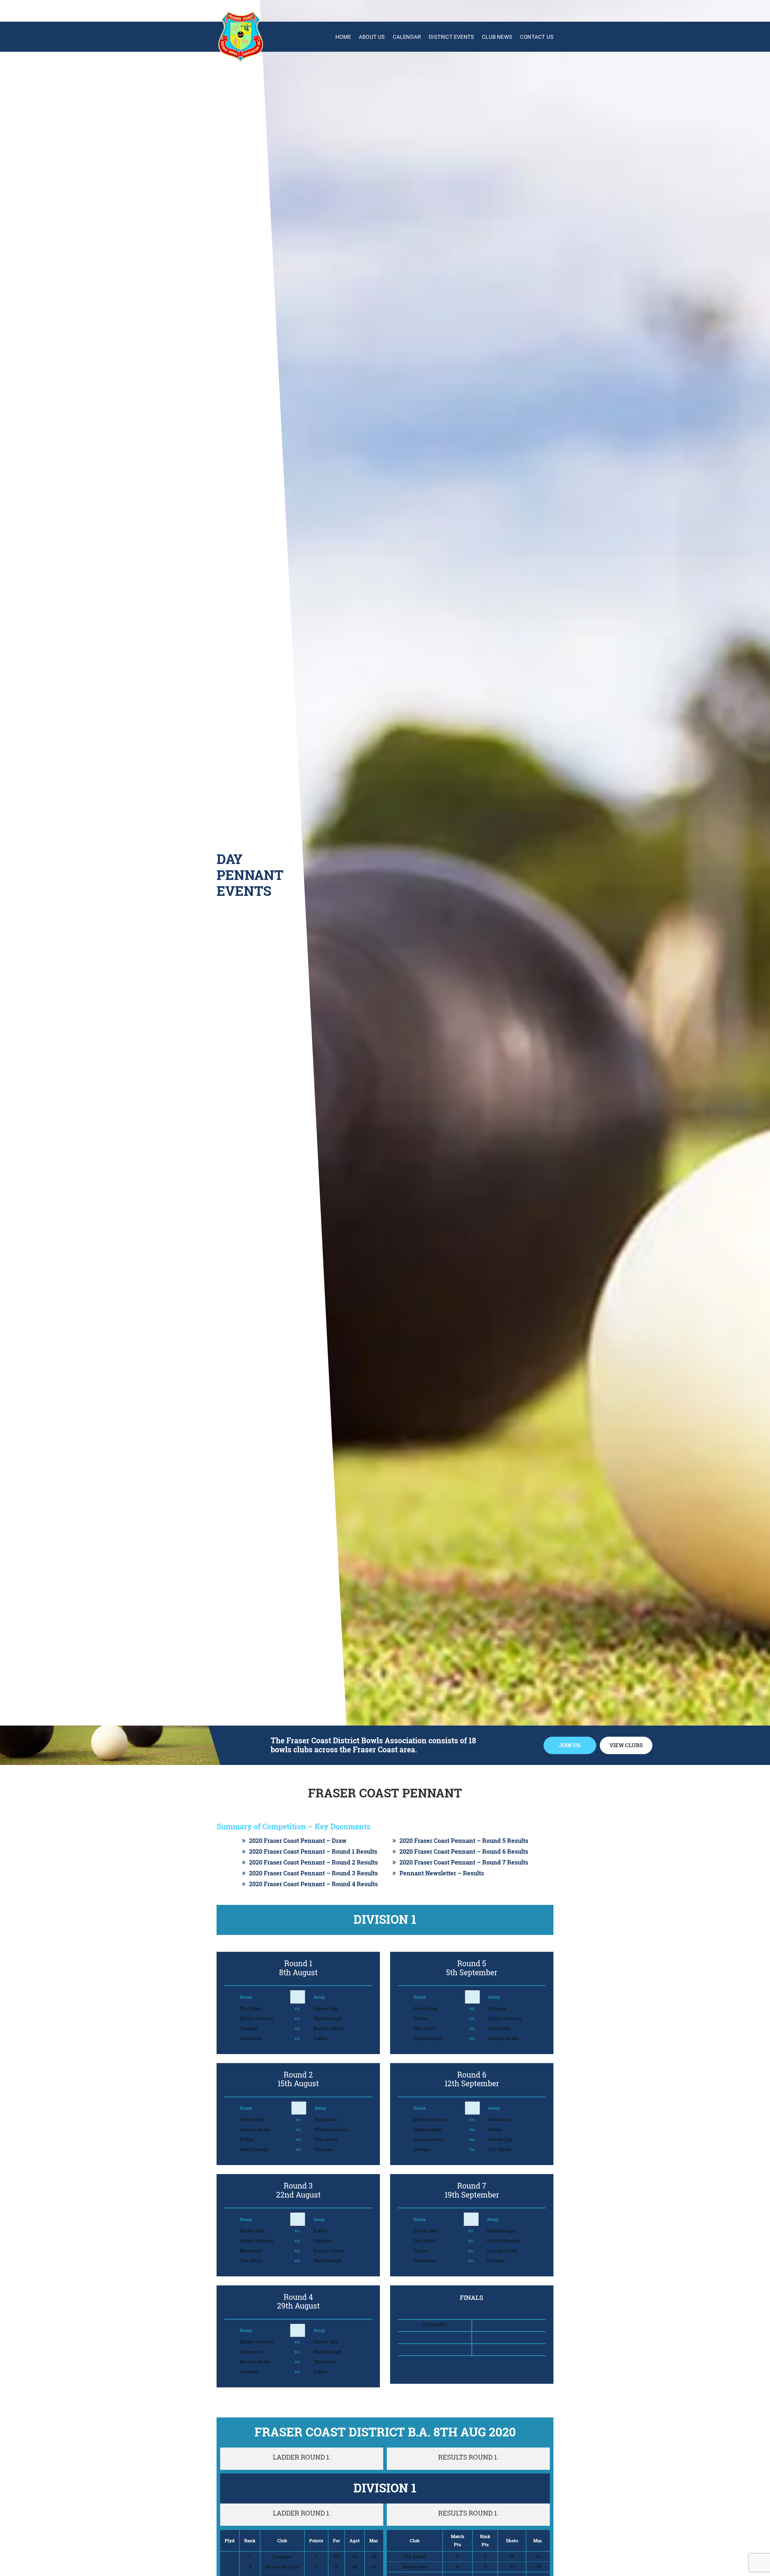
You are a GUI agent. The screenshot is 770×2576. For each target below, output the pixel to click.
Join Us (570, 1745)
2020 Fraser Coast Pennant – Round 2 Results (313, 1862)
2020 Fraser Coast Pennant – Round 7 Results (464, 1862)
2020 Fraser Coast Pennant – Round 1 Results (313, 1851)
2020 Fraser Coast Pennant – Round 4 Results (313, 1884)
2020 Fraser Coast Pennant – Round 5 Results (464, 1841)
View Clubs (626, 1745)
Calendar (407, 37)
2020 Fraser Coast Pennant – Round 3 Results (313, 1873)
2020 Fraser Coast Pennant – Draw (298, 1841)
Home (343, 37)
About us (372, 37)
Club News (497, 37)
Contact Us (537, 37)
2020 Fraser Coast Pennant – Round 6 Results (464, 1851)
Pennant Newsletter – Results (442, 1873)
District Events (451, 37)
